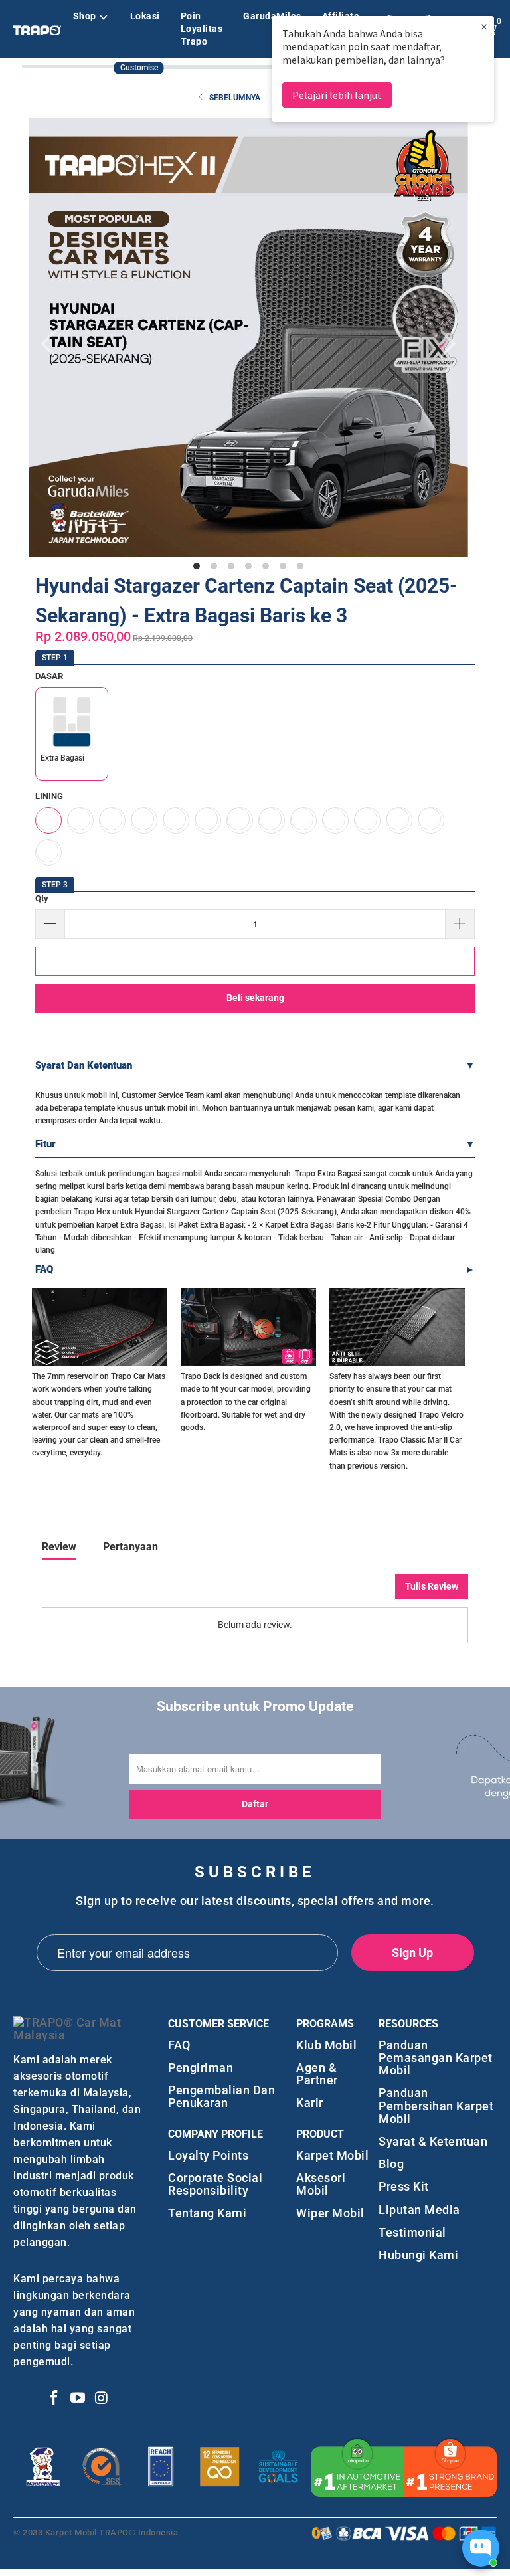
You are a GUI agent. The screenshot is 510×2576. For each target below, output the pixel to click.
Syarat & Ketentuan (433, 2141)
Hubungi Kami (418, 2255)
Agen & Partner (317, 2074)
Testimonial (412, 2232)
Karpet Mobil (332, 2155)
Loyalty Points (208, 2155)
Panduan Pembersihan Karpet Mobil (436, 2106)
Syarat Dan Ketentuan (84, 1065)
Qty (42, 898)
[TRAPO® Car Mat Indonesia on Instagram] (102, 2399)
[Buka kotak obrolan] (481, 2548)
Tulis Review (432, 1586)
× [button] (484, 26)
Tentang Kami (207, 2213)
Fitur (45, 1144)
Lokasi (145, 16)
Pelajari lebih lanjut (337, 95)
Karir (310, 2103)
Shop (85, 16)
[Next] (445, 344)
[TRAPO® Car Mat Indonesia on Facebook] (54, 2399)
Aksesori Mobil (321, 2184)
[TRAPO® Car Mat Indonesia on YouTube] (78, 2399)
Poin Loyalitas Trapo (202, 29)
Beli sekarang (255, 998)
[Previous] (52, 344)
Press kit (404, 2186)
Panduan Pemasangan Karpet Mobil (436, 2058)
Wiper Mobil (330, 2213)
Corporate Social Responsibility (215, 2184)
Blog (391, 2164)
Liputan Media (419, 2210)
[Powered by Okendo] (102, 1591)
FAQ (44, 1269)
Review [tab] (59, 1547)
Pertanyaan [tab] (130, 1547)
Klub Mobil (326, 2045)
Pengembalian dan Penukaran (221, 2096)
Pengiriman (201, 2068)
